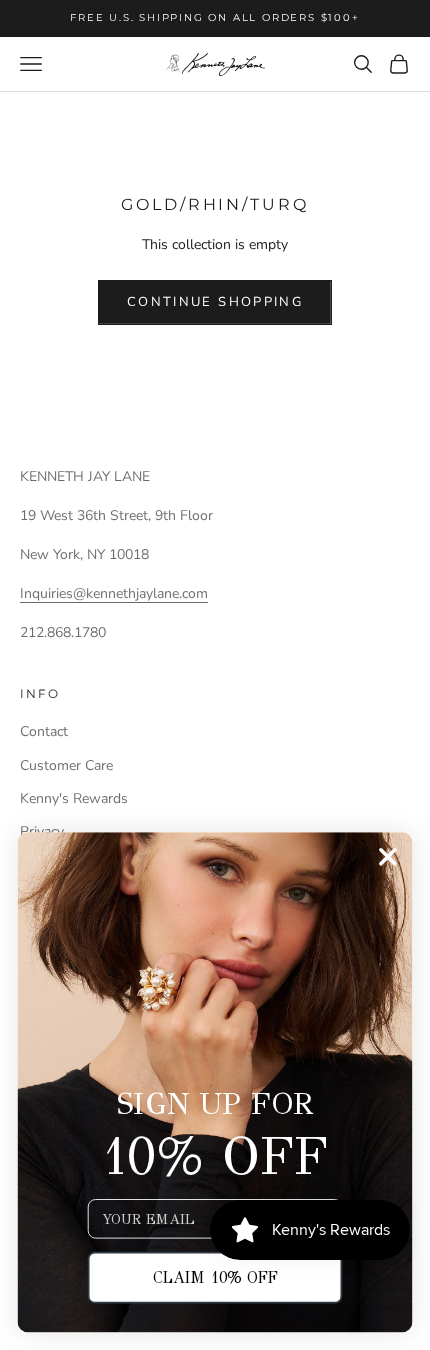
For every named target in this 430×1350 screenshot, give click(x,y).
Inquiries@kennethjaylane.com (114, 593)
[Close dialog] (387, 856)
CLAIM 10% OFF (215, 1277)
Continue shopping (215, 302)
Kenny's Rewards (74, 798)
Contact (44, 731)
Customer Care (66, 765)
